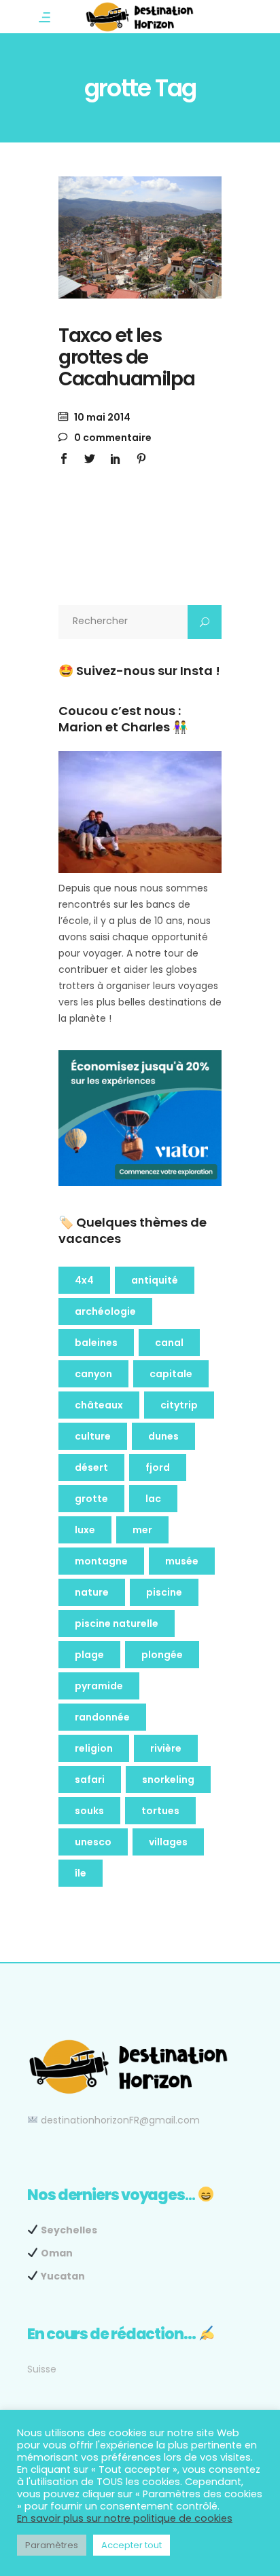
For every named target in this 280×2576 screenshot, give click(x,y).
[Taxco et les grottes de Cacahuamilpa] (140, 237)
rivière (166, 1748)
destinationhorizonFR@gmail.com (120, 2120)
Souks (89, 1811)
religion (94, 1748)
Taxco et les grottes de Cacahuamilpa (126, 357)
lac (153, 1499)
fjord (158, 1467)
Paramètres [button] (52, 2545)
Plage (89, 1655)
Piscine (164, 1592)
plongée (162, 1655)
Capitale (171, 1374)
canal (169, 1343)
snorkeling (168, 1780)
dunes (163, 1436)
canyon (93, 1374)
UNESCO (93, 1842)
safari (90, 1780)
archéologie (105, 1311)
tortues (160, 1811)
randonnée (102, 1717)
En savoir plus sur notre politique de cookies (125, 2518)
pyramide (99, 1686)
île (81, 1873)
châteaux (99, 1405)
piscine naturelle (117, 1623)
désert (91, 1467)
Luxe (85, 1530)
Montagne (101, 1561)
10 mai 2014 (101, 417)
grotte (91, 1499)
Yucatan (63, 2276)
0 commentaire (112, 438)
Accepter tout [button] (132, 2545)
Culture (93, 1436)
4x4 (84, 1280)
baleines (96, 1343)
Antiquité (155, 1280)
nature (92, 1592)
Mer (142, 1530)
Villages (168, 1842)
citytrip (179, 1405)
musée (182, 1561)
